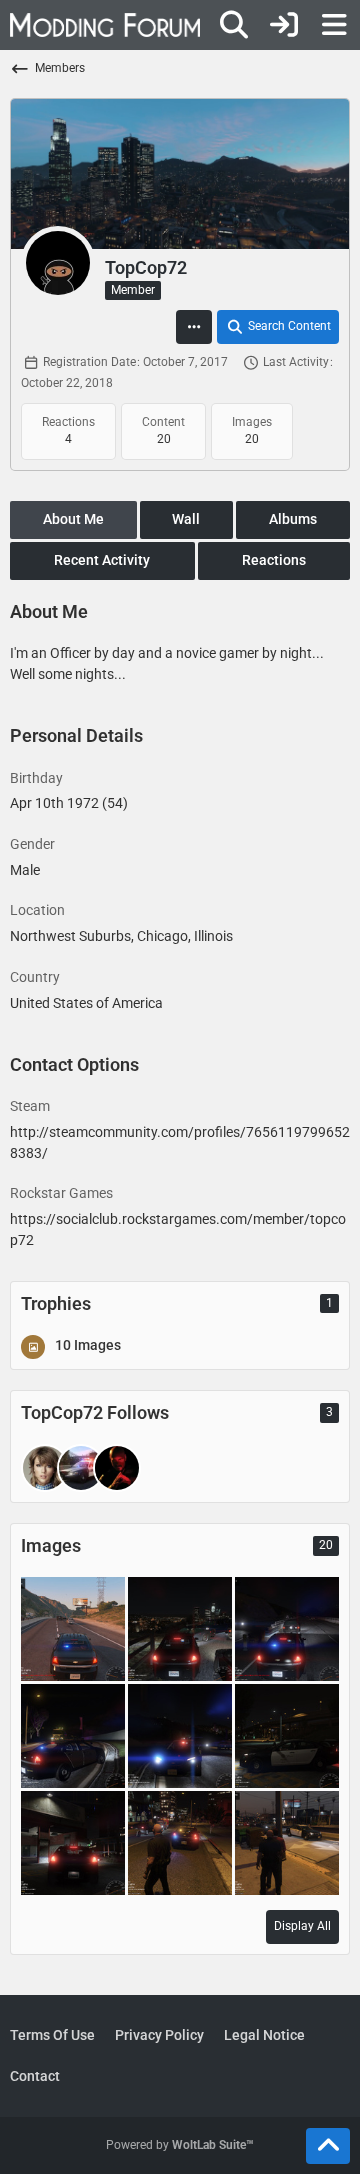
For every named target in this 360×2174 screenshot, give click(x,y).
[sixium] (45, 1468)
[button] (194, 327)
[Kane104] (117, 1468)
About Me (73, 519)
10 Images (88, 1345)
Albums (293, 519)
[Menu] (334, 25)
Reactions (274, 560)
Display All (302, 1926)
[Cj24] (81, 1468)
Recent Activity (102, 560)
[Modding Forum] (105, 25)
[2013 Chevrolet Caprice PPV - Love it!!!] (73, 1628)
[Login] (284, 25)
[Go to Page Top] (328, 2146)
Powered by (180, 2145)
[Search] (234, 25)
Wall (186, 519)
